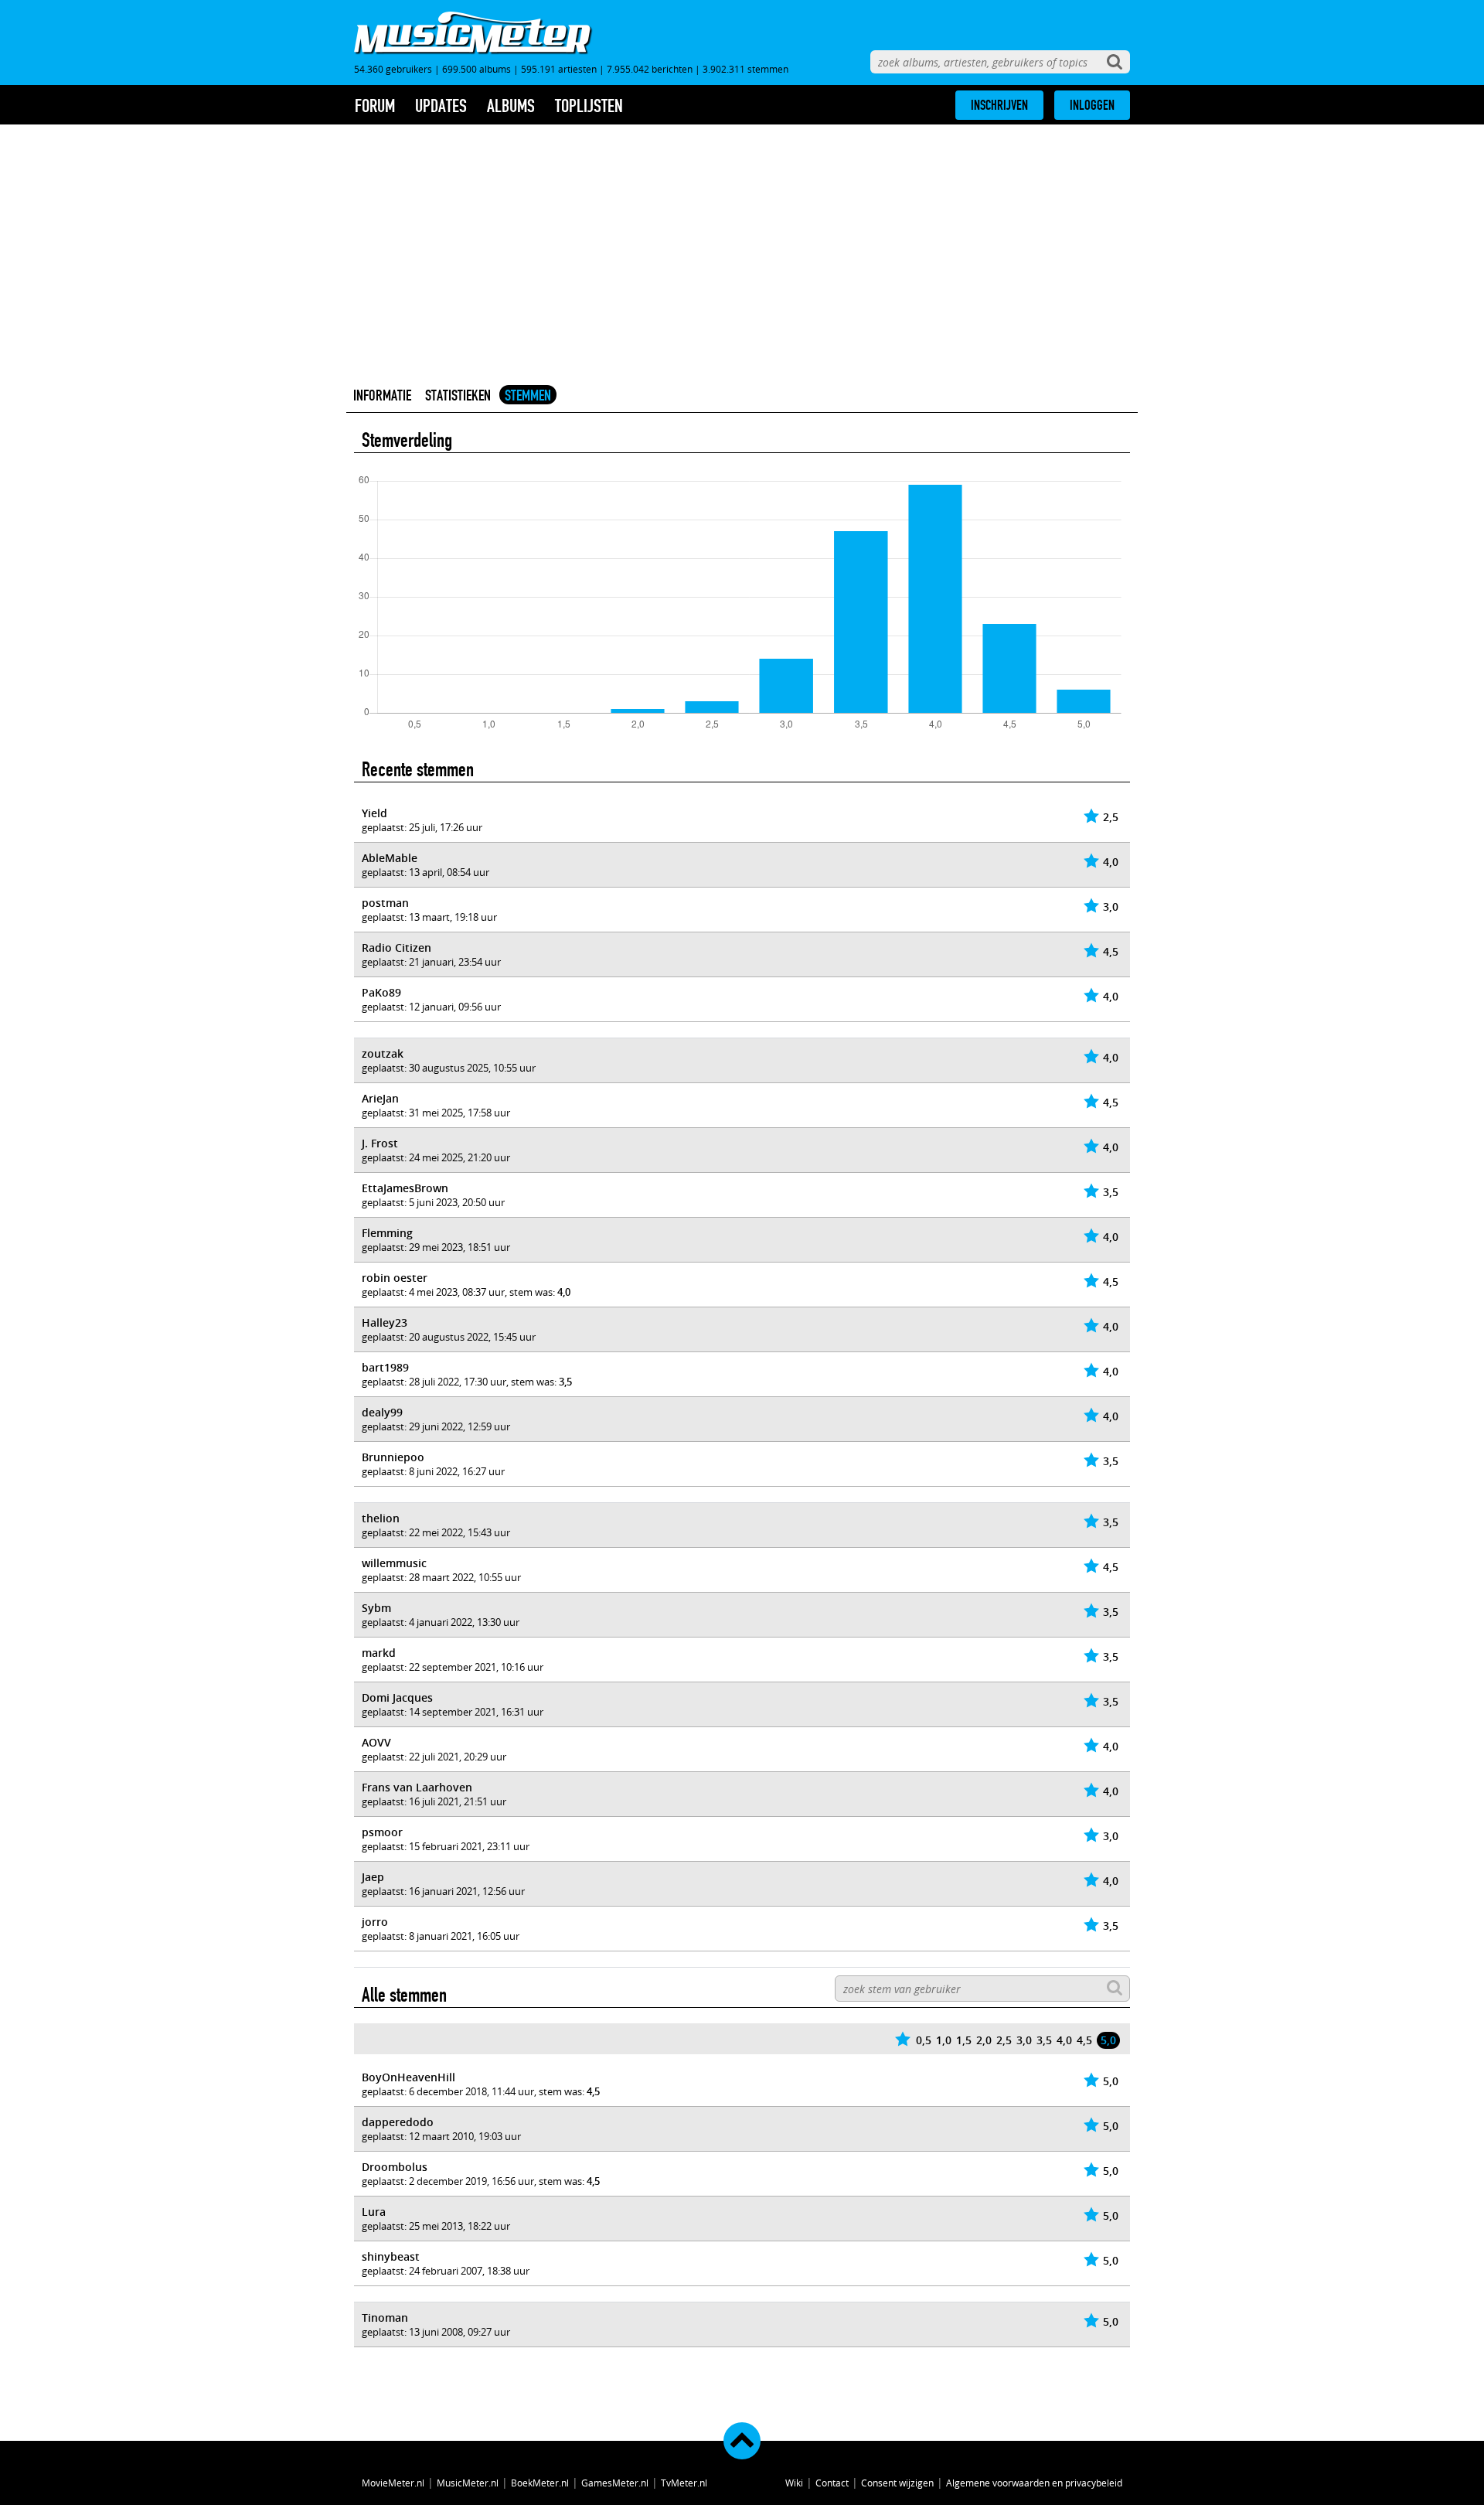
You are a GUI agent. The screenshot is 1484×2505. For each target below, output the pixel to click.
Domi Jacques (397, 1697)
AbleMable (390, 858)
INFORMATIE (382, 395)
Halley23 (385, 1322)
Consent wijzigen (897, 2483)
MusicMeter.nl (468, 2483)
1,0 (944, 2040)
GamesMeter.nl (615, 2483)
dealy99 (382, 1412)
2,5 (1004, 2040)
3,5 (1044, 2040)
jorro (375, 1922)
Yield (374, 813)
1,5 (964, 2040)
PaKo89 (381, 992)
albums (511, 106)
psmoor (382, 1832)
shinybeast (391, 2256)
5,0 (1108, 2040)
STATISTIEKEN (458, 395)
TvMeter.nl (684, 2483)
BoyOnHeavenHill (408, 2077)
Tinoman (385, 2318)
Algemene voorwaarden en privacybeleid (1034, 2483)
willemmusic (394, 1563)
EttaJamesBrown (405, 1188)
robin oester (395, 1278)
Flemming (387, 1233)
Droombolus (395, 2167)
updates (441, 106)
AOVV (376, 1742)
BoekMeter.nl (540, 2483)
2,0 (984, 2040)
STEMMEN (528, 395)
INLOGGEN (1092, 105)
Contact (832, 2483)
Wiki (794, 2483)
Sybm (376, 1608)
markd (379, 1653)
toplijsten (589, 106)
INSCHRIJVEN (999, 105)
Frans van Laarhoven (417, 1787)
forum (375, 106)
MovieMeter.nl (393, 2483)
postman (385, 903)
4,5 (1084, 2040)
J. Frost (380, 1143)
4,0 (1064, 2040)
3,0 (1024, 2040)
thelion (381, 1518)
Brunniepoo (393, 1457)
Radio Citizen (397, 947)
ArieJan (380, 1098)
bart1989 (385, 1367)
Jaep (373, 1877)
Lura (374, 2212)
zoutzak (383, 1053)
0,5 (924, 2040)
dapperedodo (398, 2122)
